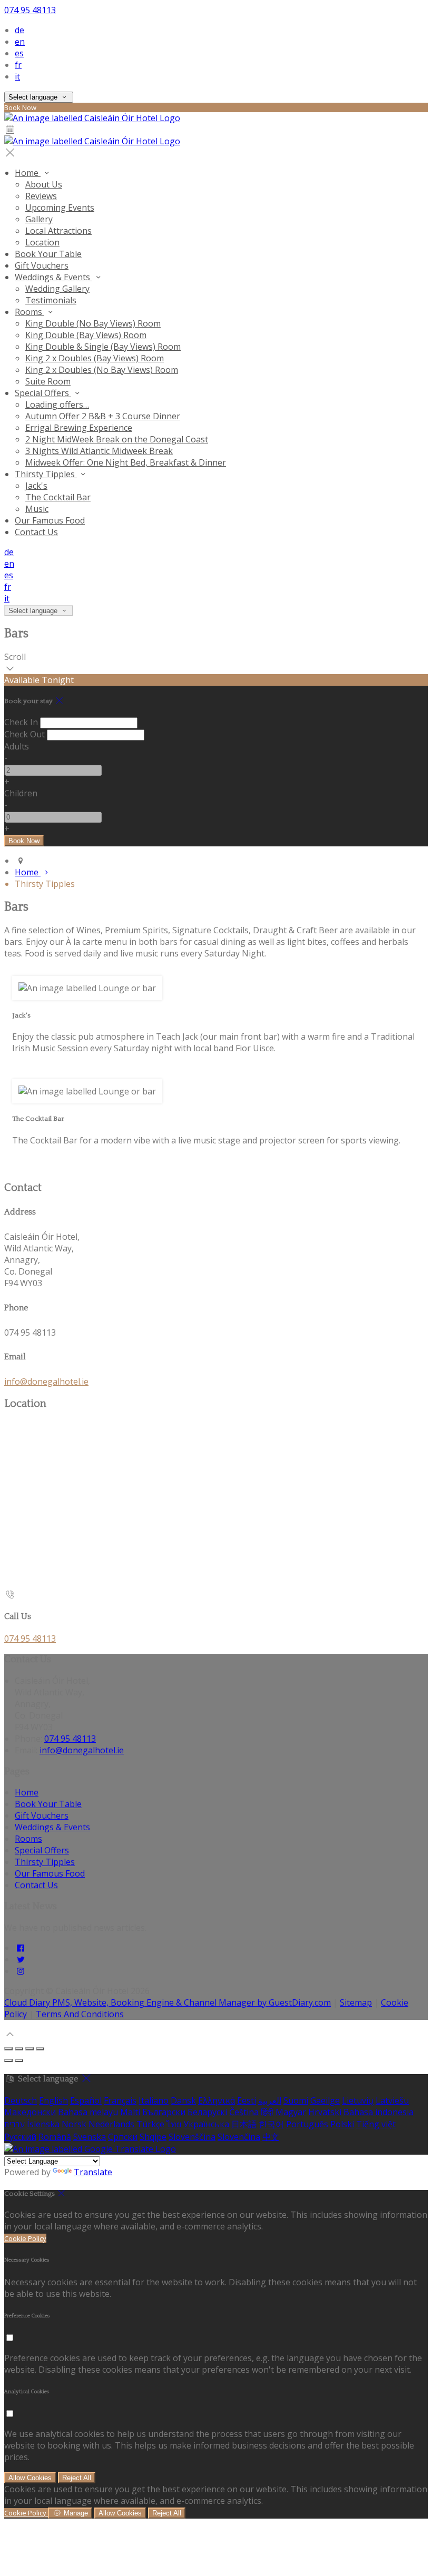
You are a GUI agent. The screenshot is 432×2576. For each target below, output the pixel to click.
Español (86, 2100)
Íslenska (43, 2124)
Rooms (30, 312)
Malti (130, 2112)
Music (37, 509)
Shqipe (153, 2137)
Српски (123, 2137)
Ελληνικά (217, 2100)
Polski (342, 2124)
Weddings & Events (53, 277)
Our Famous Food (50, 520)
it (17, 76)
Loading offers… (57, 404)
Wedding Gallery (57, 289)
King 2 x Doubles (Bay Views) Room (95, 358)
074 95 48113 (30, 10)
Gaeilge (325, 2100)
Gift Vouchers (42, 265)
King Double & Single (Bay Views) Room (103, 347)
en (20, 42)
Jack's (36, 486)
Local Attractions (58, 231)
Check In (21, 722)
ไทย (174, 2124)
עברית (14, 2124)
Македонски (30, 2112)
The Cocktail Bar (58, 497)
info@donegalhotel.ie (46, 1381)
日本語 (244, 2124)
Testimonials (51, 300)
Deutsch (21, 2100)
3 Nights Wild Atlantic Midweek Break (99, 451)
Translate (93, 2172)
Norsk (74, 2124)
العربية (270, 2100)
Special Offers (43, 393)
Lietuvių (358, 2100)
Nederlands (111, 2124)
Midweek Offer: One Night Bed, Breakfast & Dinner (126, 462)
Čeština (244, 2112)
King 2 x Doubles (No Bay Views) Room (102, 370)
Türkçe (150, 2124)
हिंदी (267, 2112)
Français (120, 2100)
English (53, 2100)
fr (18, 65)
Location (42, 242)
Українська (206, 2124)
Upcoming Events (60, 208)
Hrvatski (325, 2112)
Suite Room (48, 381)
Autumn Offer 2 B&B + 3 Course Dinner (103, 416)
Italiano (154, 2100)
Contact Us (36, 532)
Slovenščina (192, 2137)
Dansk (183, 2100)
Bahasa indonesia (379, 2112)
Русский (20, 2137)
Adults (17, 746)
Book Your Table (48, 254)
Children (21, 793)
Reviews (41, 196)
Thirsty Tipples (46, 474)
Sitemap (356, 2002)
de (19, 30)
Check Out (24, 734)
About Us (44, 184)
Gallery (39, 219)
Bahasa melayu (88, 2112)
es (19, 53)
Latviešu (392, 2100)
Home (28, 173)
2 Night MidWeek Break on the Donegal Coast (117, 439)
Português (307, 2124)
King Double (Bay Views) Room (86, 335)
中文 (271, 2137)
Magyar (291, 2112)
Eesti (247, 2100)
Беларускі (207, 2112)
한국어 (271, 2124)
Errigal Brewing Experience (79, 428)
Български (164, 2112)
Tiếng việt (376, 2124)
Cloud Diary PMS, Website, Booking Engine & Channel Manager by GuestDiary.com (168, 2002)
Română (55, 2137)
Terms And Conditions (80, 2014)
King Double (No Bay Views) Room (93, 323)
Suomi (296, 2100)
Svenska (90, 2137)
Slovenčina (239, 2137)
